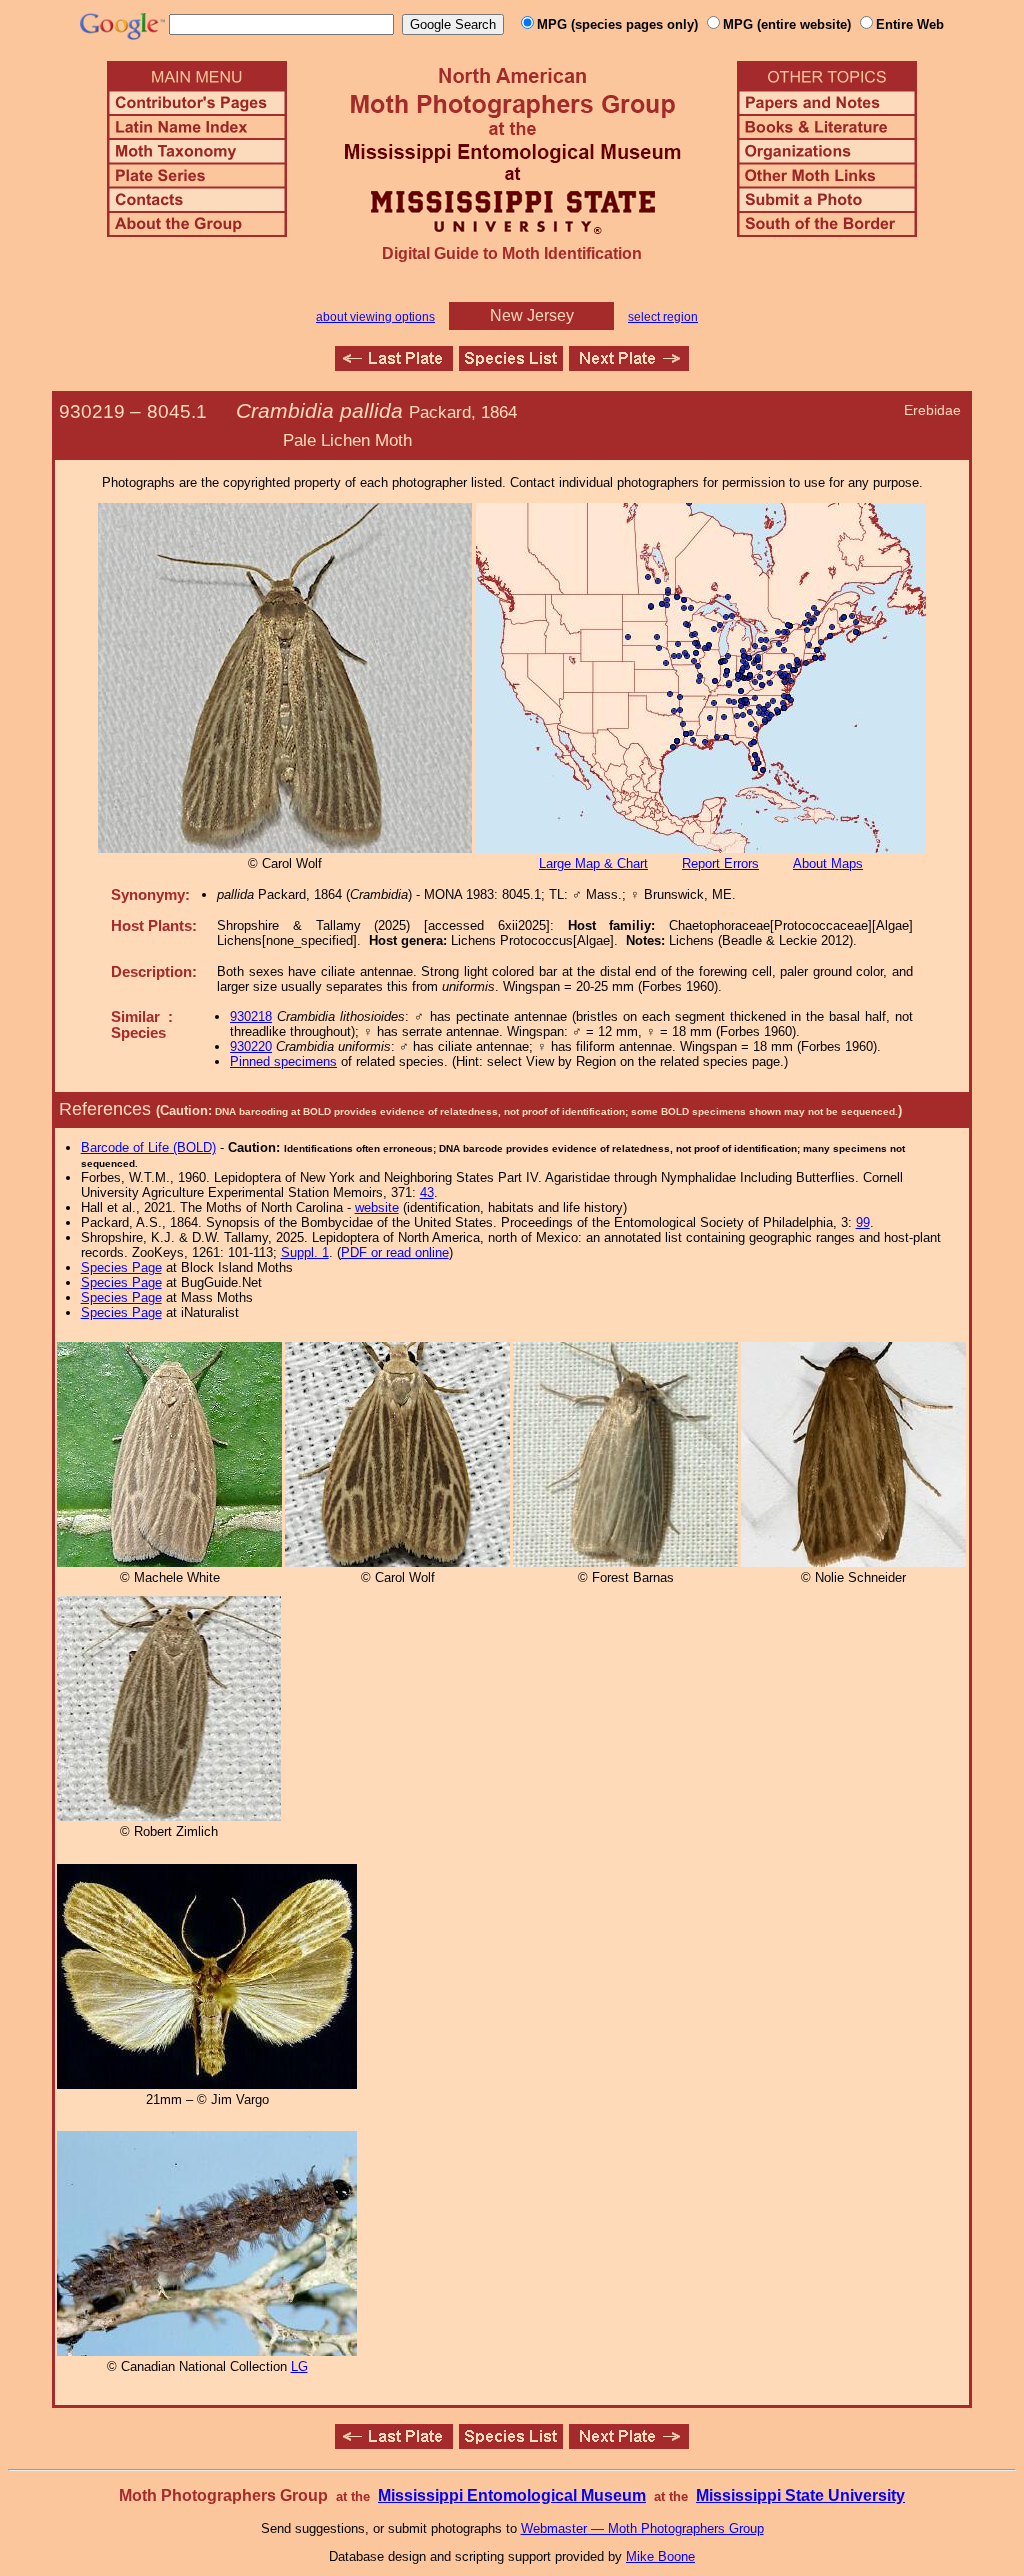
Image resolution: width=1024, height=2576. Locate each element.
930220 (251, 1046)
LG (299, 2366)
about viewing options (375, 317)
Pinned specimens (283, 1061)
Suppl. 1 (305, 1252)
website (377, 1207)
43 (427, 1192)
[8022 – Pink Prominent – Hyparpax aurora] (394, 365)
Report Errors (720, 863)
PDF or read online (395, 1252)
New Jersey (532, 315)
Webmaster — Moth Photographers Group (642, 2528)
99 (863, 1222)
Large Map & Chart (593, 863)
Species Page (121, 1267)
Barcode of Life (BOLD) (148, 1147)
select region (663, 317)
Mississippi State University (800, 2495)
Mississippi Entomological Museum (512, 2495)
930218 (251, 1016)
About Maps (828, 863)
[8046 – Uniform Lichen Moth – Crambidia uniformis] (629, 365)
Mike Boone (660, 2556)
